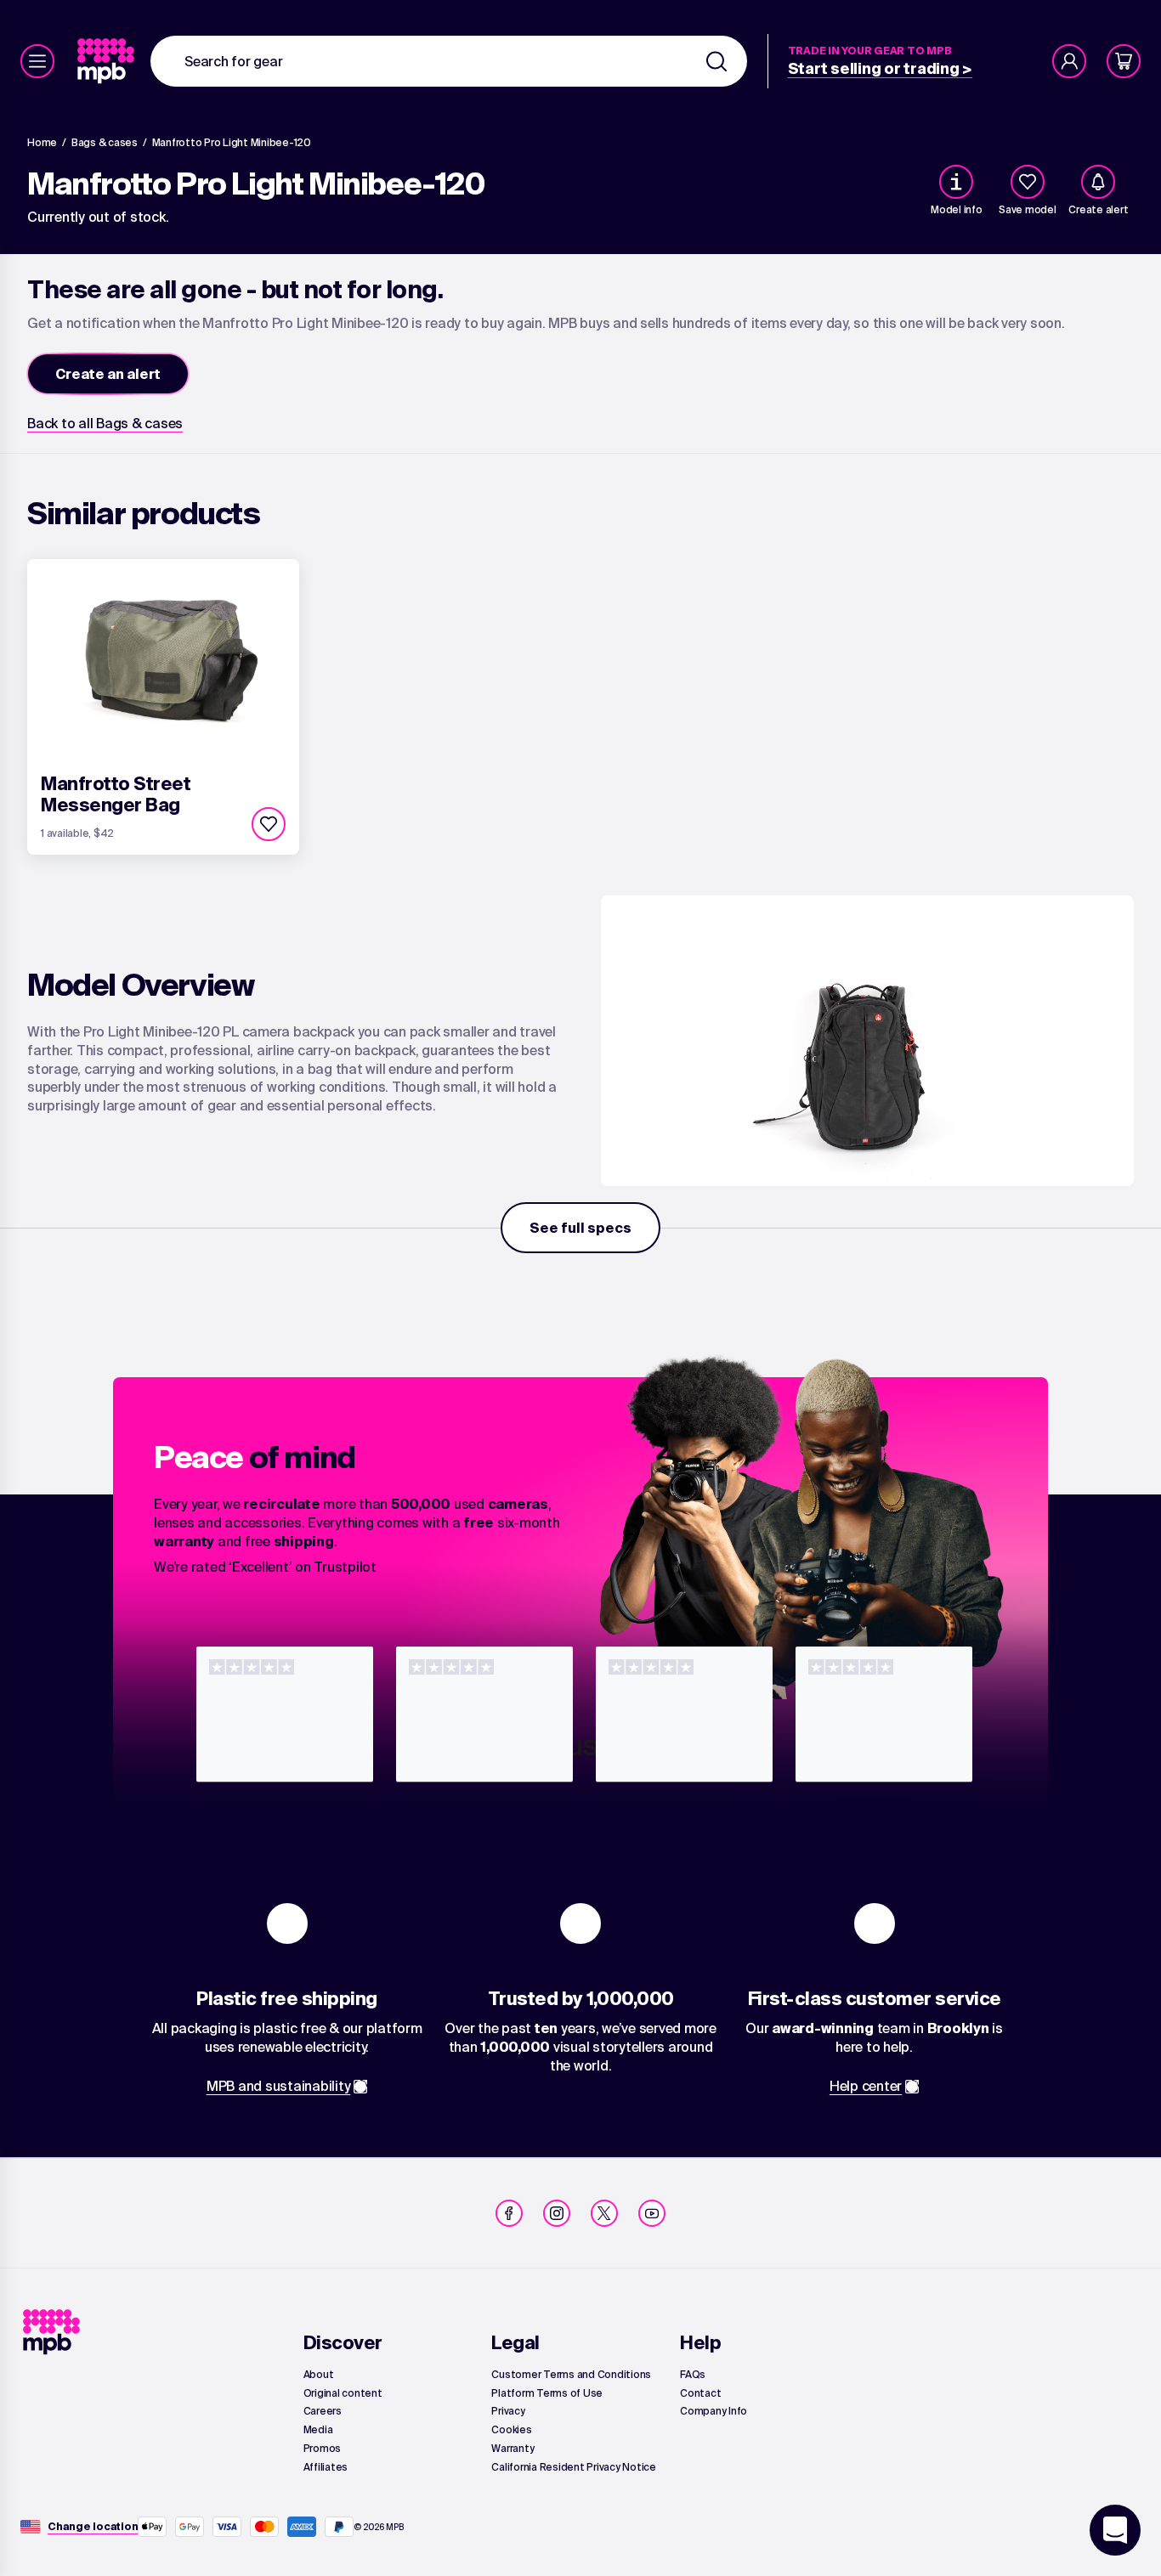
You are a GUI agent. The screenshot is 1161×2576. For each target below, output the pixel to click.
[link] (108, 61)
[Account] (1069, 61)
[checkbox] (1028, 182)
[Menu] (37, 61)
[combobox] (449, 61)
